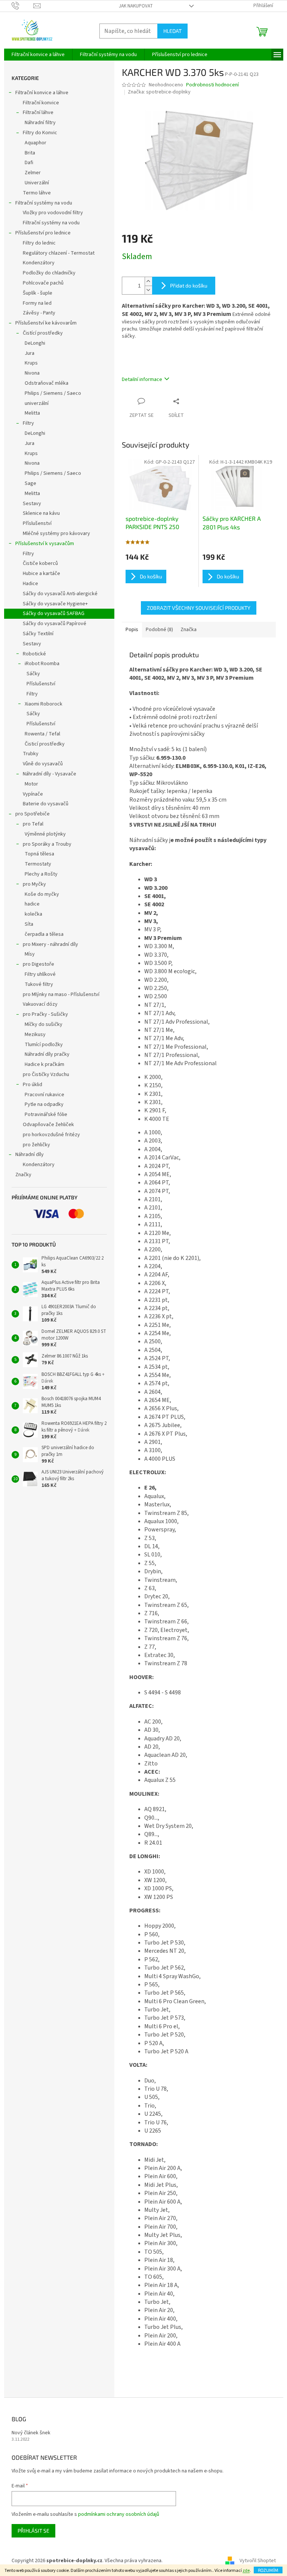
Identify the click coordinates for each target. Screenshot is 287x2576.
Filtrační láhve (38, 113)
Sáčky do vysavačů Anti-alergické (60, 594)
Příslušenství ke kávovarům (46, 323)
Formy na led (37, 303)
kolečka (33, 914)
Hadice (30, 584)
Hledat (172, 31)
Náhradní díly (30, 1155)
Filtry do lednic (39, 243)
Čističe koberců (40, 563)
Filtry (28, 423)
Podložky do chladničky (49, 273)
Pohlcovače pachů (43, 283)
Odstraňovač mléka (47, 383)
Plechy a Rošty (41, 874)
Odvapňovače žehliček (48, 1125)
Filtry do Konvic (40, 133)
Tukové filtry (39, 984)
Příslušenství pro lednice (43, 233)
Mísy (30, 954)
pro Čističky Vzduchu (46, 1075)
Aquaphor (36, 143)
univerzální (37, 403)
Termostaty (38, 864)
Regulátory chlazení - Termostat (59, 253)
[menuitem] (38, 55)
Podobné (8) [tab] (159, 630)
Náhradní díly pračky (47, 1054)
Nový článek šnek (31, 2433)
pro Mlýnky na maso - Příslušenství (61, 995)
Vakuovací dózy (40, 1004)
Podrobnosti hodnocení (212, 85)
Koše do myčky (42, 894)
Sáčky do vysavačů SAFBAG (54, 614)
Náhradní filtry (40, 123)
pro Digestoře (38, 964)
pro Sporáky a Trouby (47, 844)
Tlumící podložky (44, 1045)
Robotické (34, 654)
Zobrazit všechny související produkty (199, 608)
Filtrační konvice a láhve (42, 93)
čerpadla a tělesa (44, 934)
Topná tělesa (39, 854)
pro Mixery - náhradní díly (50, 944)
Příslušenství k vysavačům (45, 544)
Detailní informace (142, 379)
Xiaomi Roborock (44, 704)
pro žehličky (36, 1145)
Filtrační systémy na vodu (44, 203)
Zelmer (33, 173)
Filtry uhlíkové (40, 974)
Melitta (32, 413)
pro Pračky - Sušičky (45, 1014)
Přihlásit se (33, 2531)
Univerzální (37, 183)
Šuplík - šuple (38, 293)
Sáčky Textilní (38, 634)
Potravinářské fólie (46, 1115)
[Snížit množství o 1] (148, 290)
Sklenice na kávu (41, 513)
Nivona (32, 373)
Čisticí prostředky (45, 744)
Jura (30, 353)
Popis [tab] (132, 630)
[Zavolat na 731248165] (23, 6)
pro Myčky (34, 884)
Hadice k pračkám (44, 1064)
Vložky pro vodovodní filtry (53, 213)
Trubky (31, 754)
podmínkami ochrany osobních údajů (119, 2514)
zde (246, 2571)
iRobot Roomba (42, 664)
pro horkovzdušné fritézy (51, 1135)
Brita (30, 153)
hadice (32, 904)
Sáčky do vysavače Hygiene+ (55, 604)
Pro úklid (33, 1085)
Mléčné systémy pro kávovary (56, 534)
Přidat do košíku (189, 285)
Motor (31, 784)
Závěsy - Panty (39, 313)
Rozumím (268, 2570)
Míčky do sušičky (44, 1024)
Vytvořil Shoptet (258, 2561)
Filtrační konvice (41, 103)
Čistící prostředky (43, 333)
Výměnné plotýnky (45, 834)
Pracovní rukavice (44, 1095)
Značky (23, 1175)
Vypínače (33, 794)
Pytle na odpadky (44, 1104)
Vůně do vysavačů (43, 764)
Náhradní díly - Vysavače (50, 774)
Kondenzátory (39, 263)
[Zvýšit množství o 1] (148, 281)
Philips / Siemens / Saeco (53, 393)
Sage (30, 483)
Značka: (159, 92)
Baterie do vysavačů (46, 804)
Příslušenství (37, 523)
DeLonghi (35, 343)
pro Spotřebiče (33, 814)
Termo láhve (37, 193)
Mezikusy (35, 1035)
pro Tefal (33, 824)
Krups (31, 363)
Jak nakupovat (136, 6)
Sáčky (33, 674)
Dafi (29, 163)
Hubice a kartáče (41, 574)
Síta (29, 924)
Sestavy (32, 504)
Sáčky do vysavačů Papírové (55, 624)
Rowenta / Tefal (42, 734)
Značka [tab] (189, 630)
